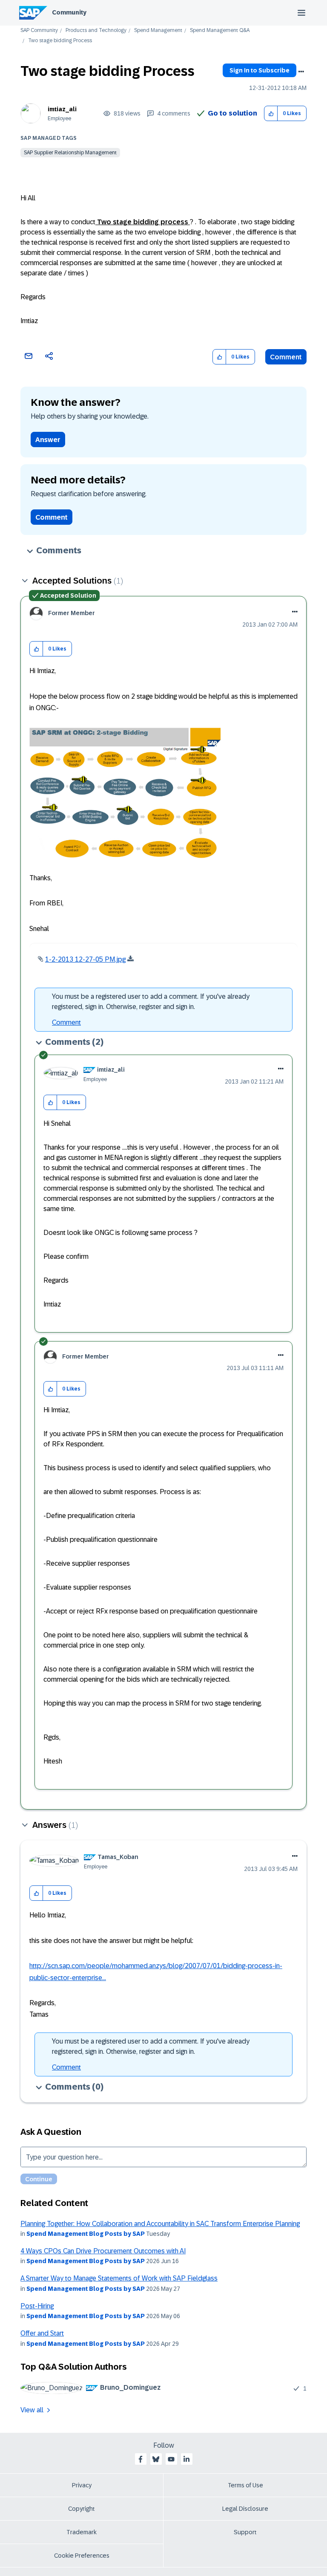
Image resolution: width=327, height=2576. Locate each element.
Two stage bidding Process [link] (60, 41)
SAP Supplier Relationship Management (70, 153)
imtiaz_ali (62, 109)
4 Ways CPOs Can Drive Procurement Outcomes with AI (103, 2251)
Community (69, 12)
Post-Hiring (37, 2306)
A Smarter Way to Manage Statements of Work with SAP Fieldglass (119, 2278)
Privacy (82, 2485)
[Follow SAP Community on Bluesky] (156, 2459)
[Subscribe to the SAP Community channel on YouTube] (171, 2459)
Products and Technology (96, 30)
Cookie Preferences (82, 2556)
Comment (286, 357)
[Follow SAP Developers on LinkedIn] (186, 2459)
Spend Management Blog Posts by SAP (86, 2234)
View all (32, 2410)
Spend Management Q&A (220, 30)
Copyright (82, 2509)
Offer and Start (42, 2333)
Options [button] (301, 72)
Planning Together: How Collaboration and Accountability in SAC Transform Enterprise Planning (160, 2224)
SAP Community (39, 30)
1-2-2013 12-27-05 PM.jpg (85, 959)
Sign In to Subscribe (260, 70)
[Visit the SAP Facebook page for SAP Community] (141, 2459)
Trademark (82, 2532)
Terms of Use (245, 2485)
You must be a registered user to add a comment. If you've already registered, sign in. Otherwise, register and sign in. (151, 1002)
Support (245, 2532)
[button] (271, 114)
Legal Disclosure (245, 2509)
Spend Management (158, 30)
